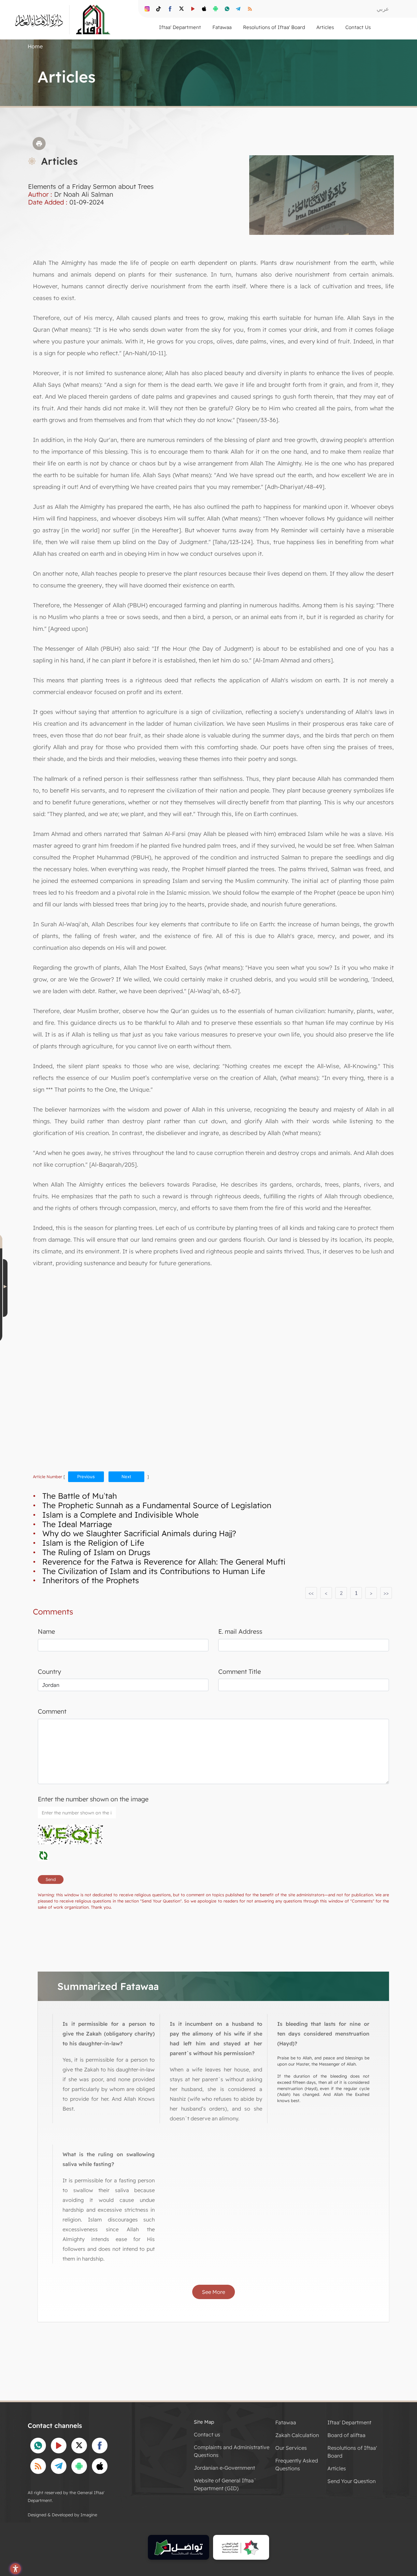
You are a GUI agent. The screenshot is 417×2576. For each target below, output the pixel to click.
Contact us (207, 2434)
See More (214, 2292)
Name (46, 1631)
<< (311, 1593)
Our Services (291, 2448)
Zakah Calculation (297, 2435)
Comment (52, 1711)
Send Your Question (352, 2481)
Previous (86, 1477)
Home (35, 46)
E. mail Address (240, 1631)
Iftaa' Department (349, 2422)
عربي (383, 9)
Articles (337, 2468)
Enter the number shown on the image (93, 1799)
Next (126, 1477)
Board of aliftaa (346, 2435)
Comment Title (240, 1672)
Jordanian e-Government (224, 2468)
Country (50, 1672)
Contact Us (358, 27)
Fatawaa (286, 2422)
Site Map (204, 2422)
